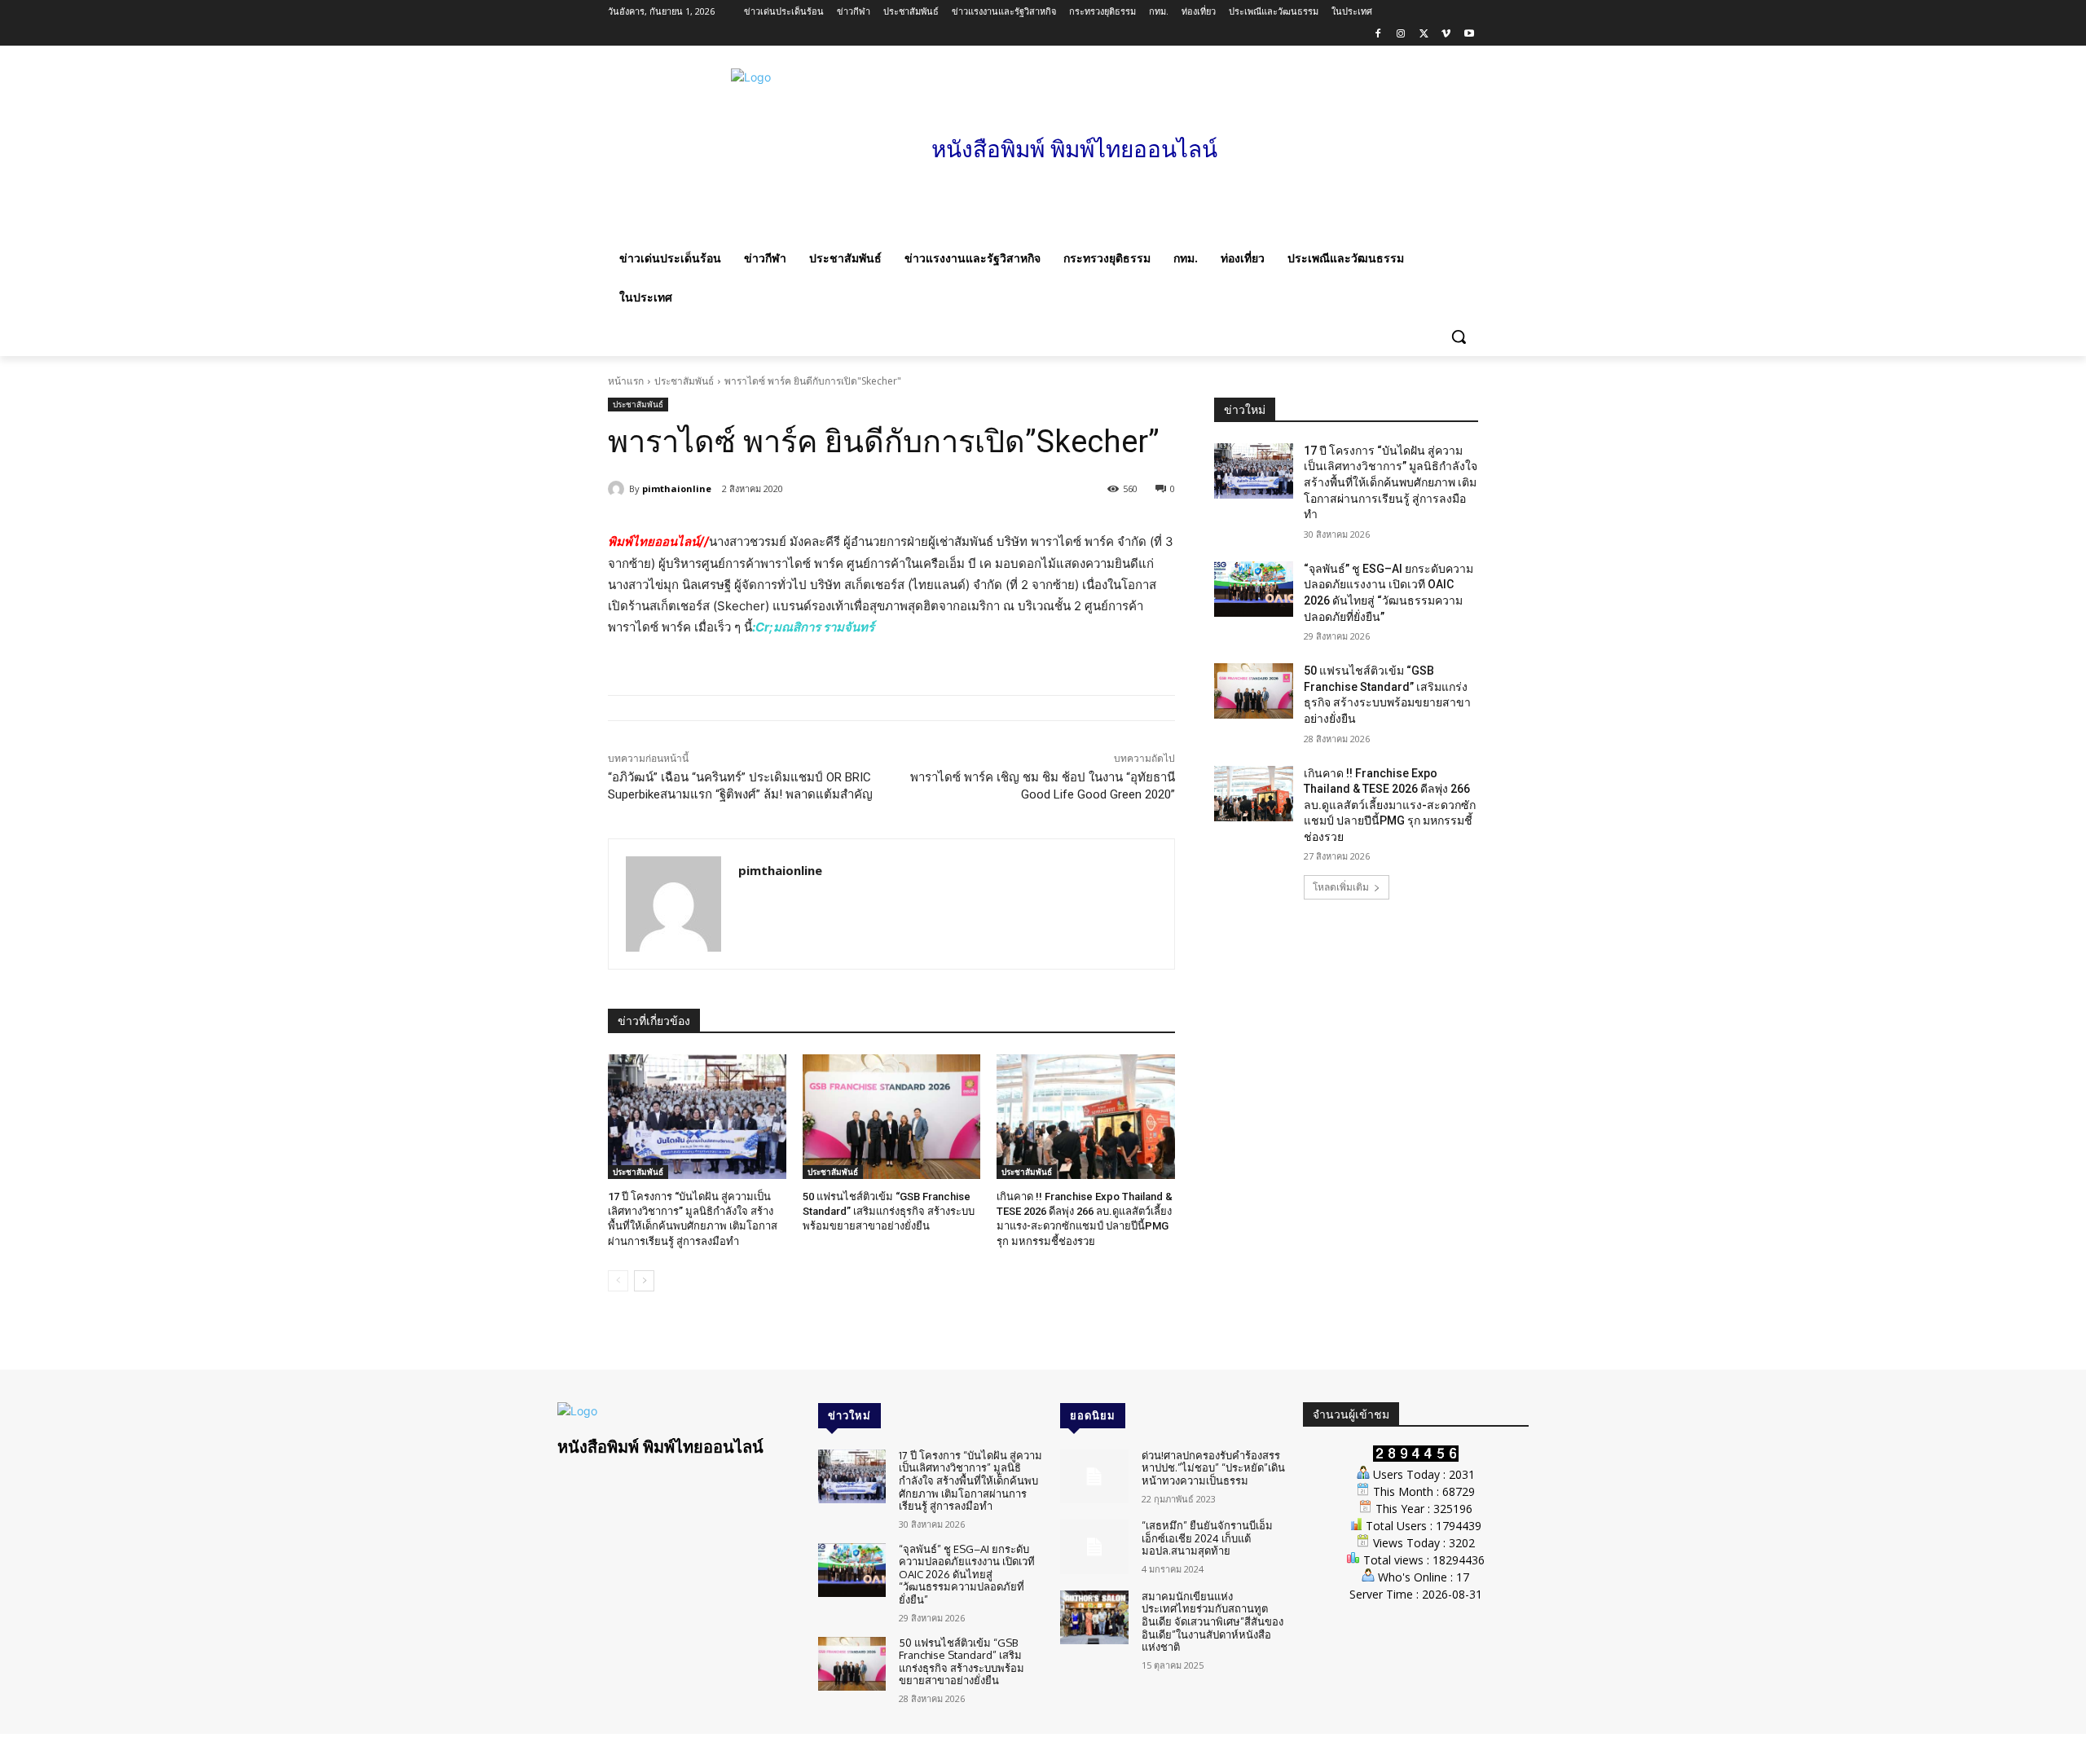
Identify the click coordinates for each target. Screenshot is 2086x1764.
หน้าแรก (626, 381)
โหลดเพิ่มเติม (1341, 887)
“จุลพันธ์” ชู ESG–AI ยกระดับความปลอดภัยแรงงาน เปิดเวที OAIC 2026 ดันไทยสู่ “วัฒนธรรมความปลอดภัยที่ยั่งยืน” (967, 1574)
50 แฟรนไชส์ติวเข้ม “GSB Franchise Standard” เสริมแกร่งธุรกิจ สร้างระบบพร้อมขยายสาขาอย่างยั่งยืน (889, 1211)
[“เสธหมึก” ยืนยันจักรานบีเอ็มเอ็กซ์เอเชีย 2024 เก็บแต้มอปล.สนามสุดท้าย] (1094, 1547)
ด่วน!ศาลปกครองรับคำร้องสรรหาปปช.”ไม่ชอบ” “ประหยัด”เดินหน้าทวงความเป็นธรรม (1213, 1468)
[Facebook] (1378, 35)
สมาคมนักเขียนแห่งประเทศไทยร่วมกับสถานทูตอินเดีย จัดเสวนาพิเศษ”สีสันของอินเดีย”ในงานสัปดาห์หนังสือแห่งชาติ (1212, 1621)
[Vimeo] (1446, 35)
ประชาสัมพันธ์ (684, 381)
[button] (1459, 337)
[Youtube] (1469, 35)
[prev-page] (618, 1281)
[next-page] (644, 1281)
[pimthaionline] (618, 489)
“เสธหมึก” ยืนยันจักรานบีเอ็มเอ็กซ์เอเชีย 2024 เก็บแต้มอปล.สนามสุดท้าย (1207, 1538)
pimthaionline (677, 488)
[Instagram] (1401, 35)
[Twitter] (1424, 35)
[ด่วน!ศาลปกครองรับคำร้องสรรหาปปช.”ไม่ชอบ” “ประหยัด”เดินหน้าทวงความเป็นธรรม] (1094, 1477)
